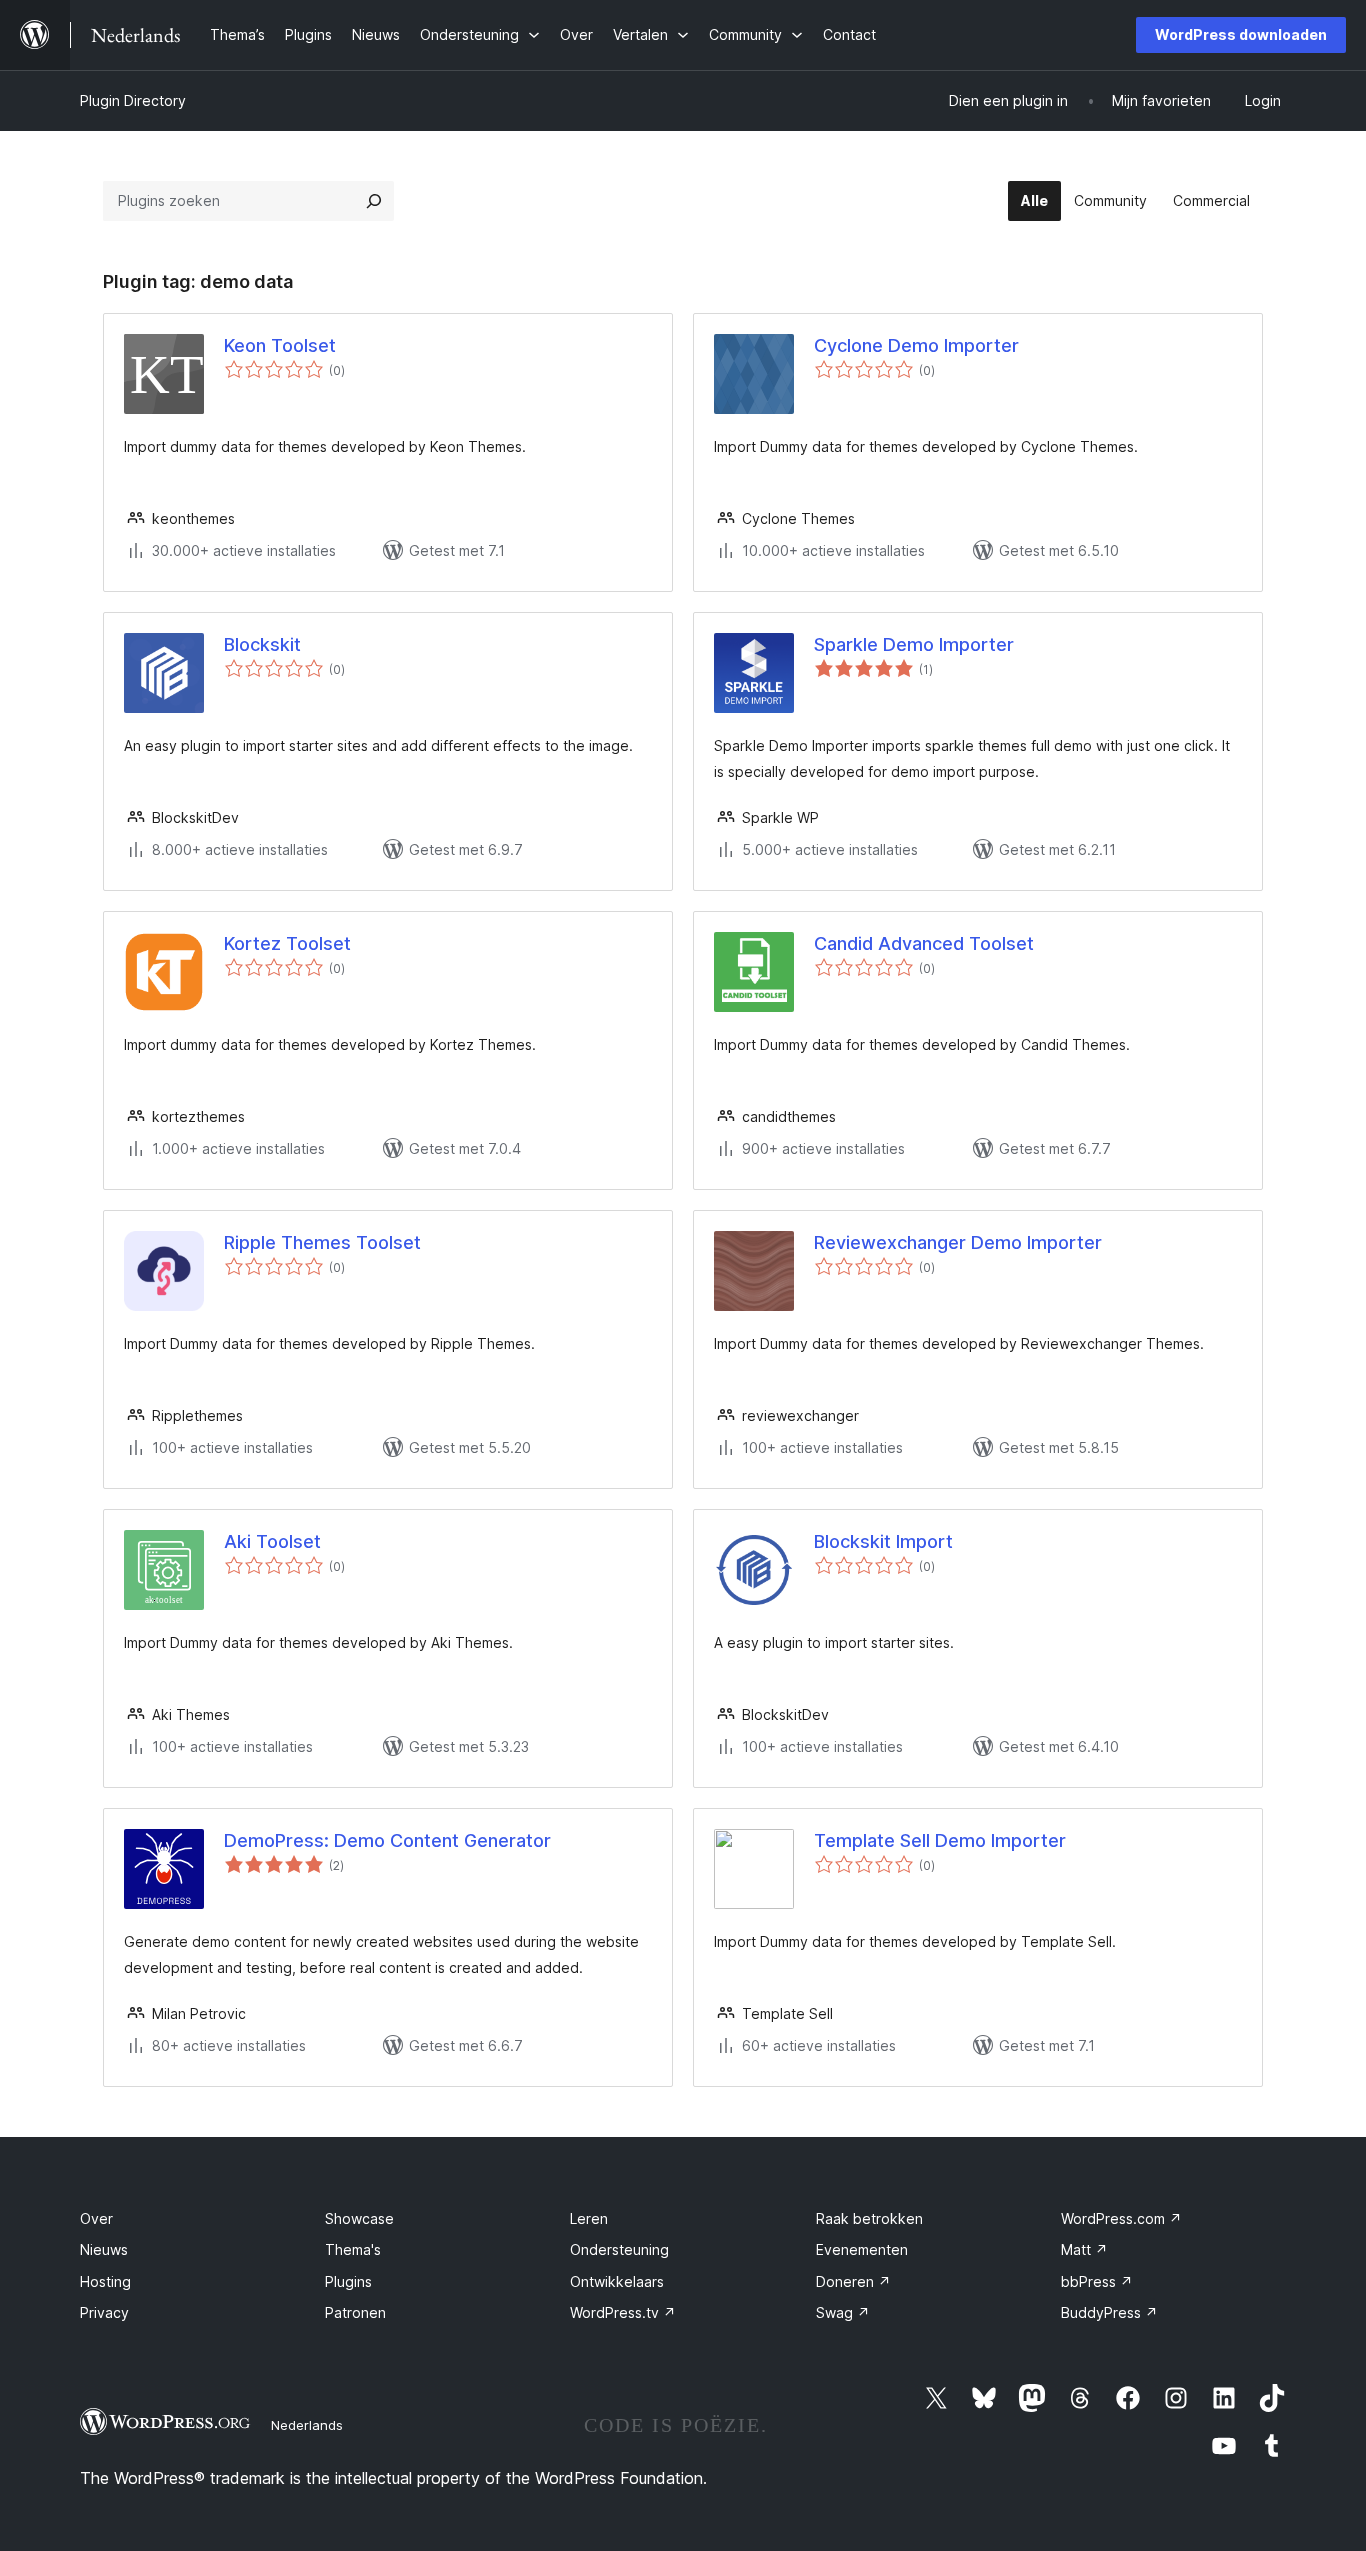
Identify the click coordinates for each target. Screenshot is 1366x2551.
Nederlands (307, 2425)
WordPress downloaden (1241, 34)
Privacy (104, 2312)
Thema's (353, 2249)
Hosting (105, 2281)
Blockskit (262, 644)
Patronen (355, 2312)
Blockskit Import (883, 1541)
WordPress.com (1121, 2218)
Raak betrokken (869, 2218)
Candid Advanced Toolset (924, 943)
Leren (589, 2218)
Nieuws (104, 2249)
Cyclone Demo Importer (916, 345)
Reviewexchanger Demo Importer (958, 1242)
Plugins (348, 2281)
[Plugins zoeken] (374, 201)
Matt (1084, 2249)
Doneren (853, 2281)
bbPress (1097, 2281)
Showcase (359, 2218)
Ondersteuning (619, 2249)
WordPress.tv (623, 2312)
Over (96, 2218)
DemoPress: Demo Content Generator (387, 1840)
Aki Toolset (272, 1541)
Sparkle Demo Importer (914, 644)
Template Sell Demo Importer (940, 1840)
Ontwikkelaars (617, 2281)
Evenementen (862, 2249)
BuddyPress (1109, 2312)
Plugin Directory (133, 100)
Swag (843, 2312)
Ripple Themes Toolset (322, 1242)
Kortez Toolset (287, 943)
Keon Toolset (280, 345)
